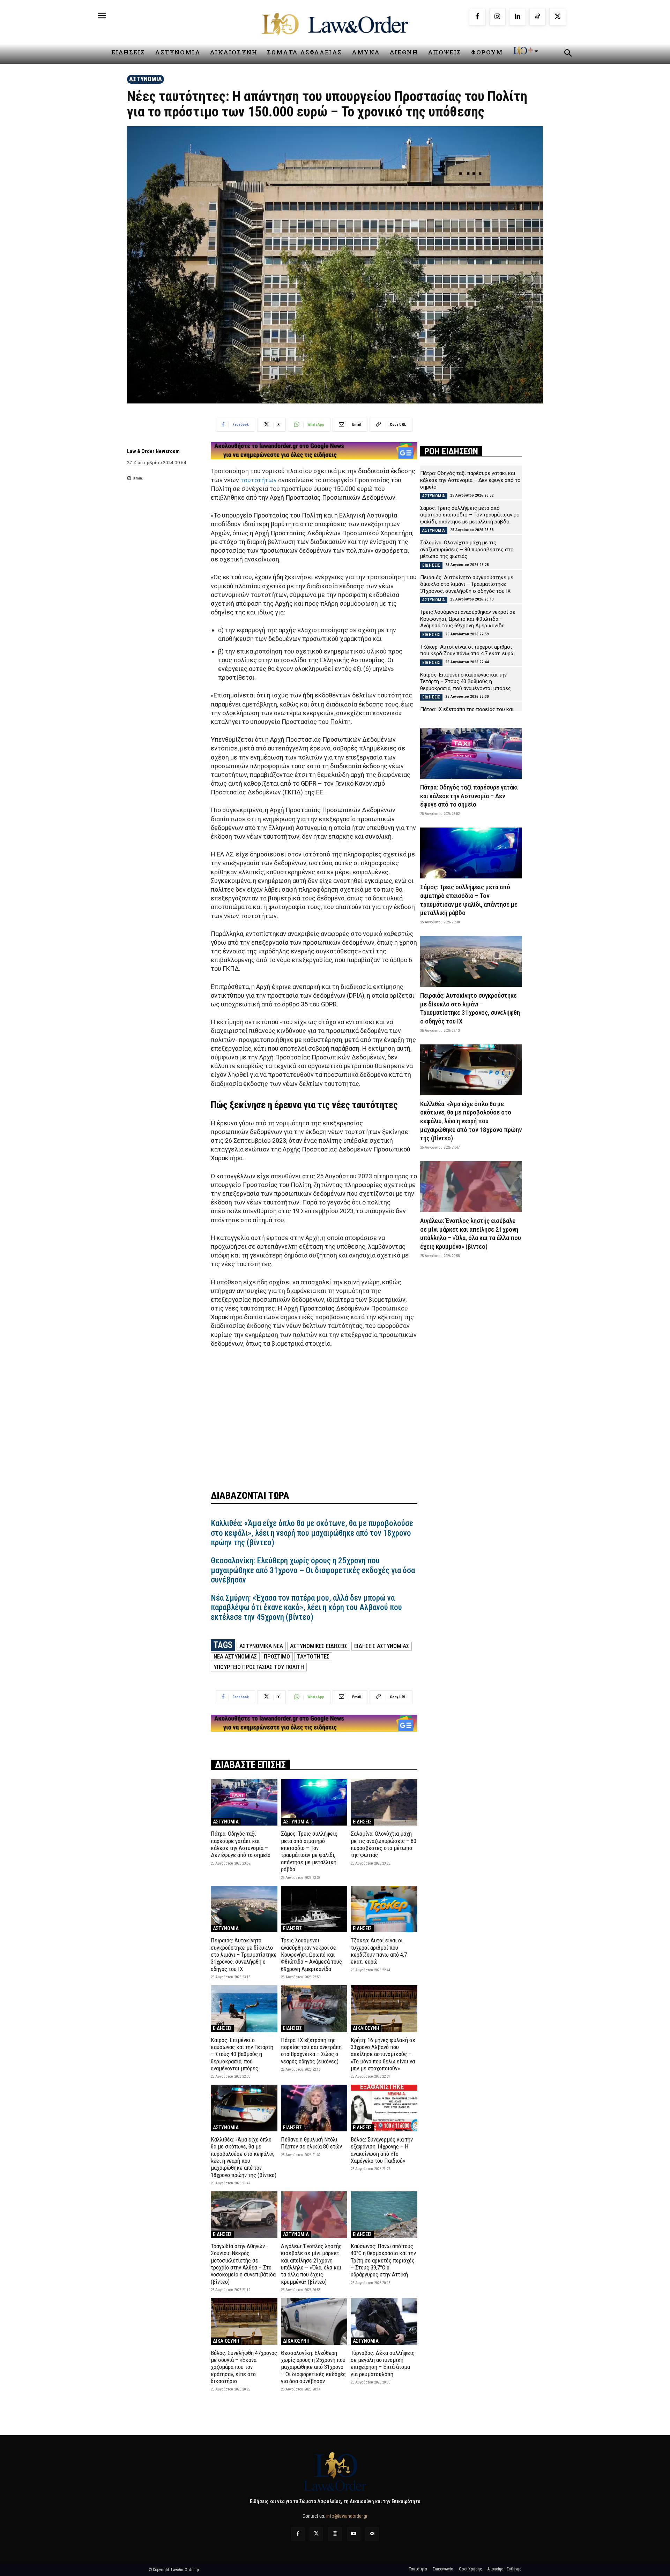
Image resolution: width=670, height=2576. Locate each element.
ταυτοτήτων (259, 480)
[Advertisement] (314, 1414)
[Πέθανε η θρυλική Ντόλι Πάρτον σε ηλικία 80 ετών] (314, 2108)
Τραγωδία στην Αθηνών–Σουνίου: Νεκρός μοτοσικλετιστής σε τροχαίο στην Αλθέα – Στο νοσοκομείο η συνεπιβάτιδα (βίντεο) (243, 2264)
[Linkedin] (518, 17)
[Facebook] (477, 17)
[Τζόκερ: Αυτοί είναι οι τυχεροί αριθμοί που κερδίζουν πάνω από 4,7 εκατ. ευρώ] (384, 1909)
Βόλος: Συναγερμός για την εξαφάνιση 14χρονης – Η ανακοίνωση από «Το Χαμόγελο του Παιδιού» (382, 2150)
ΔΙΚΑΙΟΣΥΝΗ (366, 2028)
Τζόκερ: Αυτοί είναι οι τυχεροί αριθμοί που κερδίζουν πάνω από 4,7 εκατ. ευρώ (379, 1951)
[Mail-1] (372, 2534)
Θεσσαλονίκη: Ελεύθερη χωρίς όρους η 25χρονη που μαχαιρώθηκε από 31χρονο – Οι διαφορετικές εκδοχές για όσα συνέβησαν (313, 1570)
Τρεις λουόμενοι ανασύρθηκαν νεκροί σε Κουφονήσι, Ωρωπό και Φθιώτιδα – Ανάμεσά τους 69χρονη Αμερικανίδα (311, 1955)
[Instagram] (498, 17)
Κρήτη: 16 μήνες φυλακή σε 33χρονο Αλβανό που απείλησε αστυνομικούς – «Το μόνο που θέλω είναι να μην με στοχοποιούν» (383, 2054)
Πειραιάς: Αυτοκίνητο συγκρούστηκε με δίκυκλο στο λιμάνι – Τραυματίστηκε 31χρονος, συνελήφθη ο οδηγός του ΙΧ (244, 1955)
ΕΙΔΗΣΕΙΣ (362, 1822)
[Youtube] (354, 2534)
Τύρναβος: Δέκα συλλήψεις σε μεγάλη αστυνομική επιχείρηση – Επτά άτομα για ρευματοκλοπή (383, 2363)
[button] (568, 54)
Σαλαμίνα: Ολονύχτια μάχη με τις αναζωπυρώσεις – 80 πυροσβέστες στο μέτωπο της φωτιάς (384, 1844)
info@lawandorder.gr (347, 2516)
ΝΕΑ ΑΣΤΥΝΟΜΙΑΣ (235, 1656)
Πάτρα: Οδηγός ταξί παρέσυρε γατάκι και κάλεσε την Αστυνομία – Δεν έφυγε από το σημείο (241, 1844)
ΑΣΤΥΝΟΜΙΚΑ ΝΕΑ (261, 1646)
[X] (558, 17)
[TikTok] (538, 17)
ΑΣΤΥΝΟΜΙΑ (146, 79)
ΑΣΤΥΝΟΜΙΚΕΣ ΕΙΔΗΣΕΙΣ (319, 1646)
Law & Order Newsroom (153, 451)
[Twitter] (316, 2534)
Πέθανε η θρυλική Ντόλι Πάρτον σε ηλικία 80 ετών (311, 2143)
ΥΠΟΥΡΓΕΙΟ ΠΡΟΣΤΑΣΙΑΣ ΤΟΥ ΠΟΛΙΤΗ (259, 1667)
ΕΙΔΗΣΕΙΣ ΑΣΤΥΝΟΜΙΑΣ (382, 1646)
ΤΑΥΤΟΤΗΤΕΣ (313, 1656)
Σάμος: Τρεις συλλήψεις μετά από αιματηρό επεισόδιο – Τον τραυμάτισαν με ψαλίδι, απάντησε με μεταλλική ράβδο (309, 1851)
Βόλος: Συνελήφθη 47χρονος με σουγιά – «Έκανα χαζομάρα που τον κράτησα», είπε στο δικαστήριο (244, 2367)
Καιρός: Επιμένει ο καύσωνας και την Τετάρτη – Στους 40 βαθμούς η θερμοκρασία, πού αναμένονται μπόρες (242, 2054)
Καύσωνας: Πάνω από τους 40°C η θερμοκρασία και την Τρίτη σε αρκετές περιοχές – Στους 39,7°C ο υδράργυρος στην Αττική (383, 2260)
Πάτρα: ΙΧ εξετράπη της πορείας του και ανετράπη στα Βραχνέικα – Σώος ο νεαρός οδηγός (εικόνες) (311, 2051)
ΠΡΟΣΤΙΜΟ (277, 1656)
